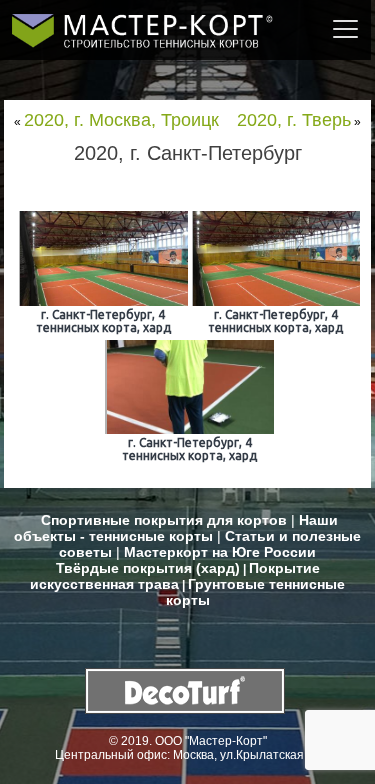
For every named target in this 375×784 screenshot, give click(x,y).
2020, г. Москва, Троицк (121, 120)
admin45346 (236, 180)
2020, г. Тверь (294, 120)
